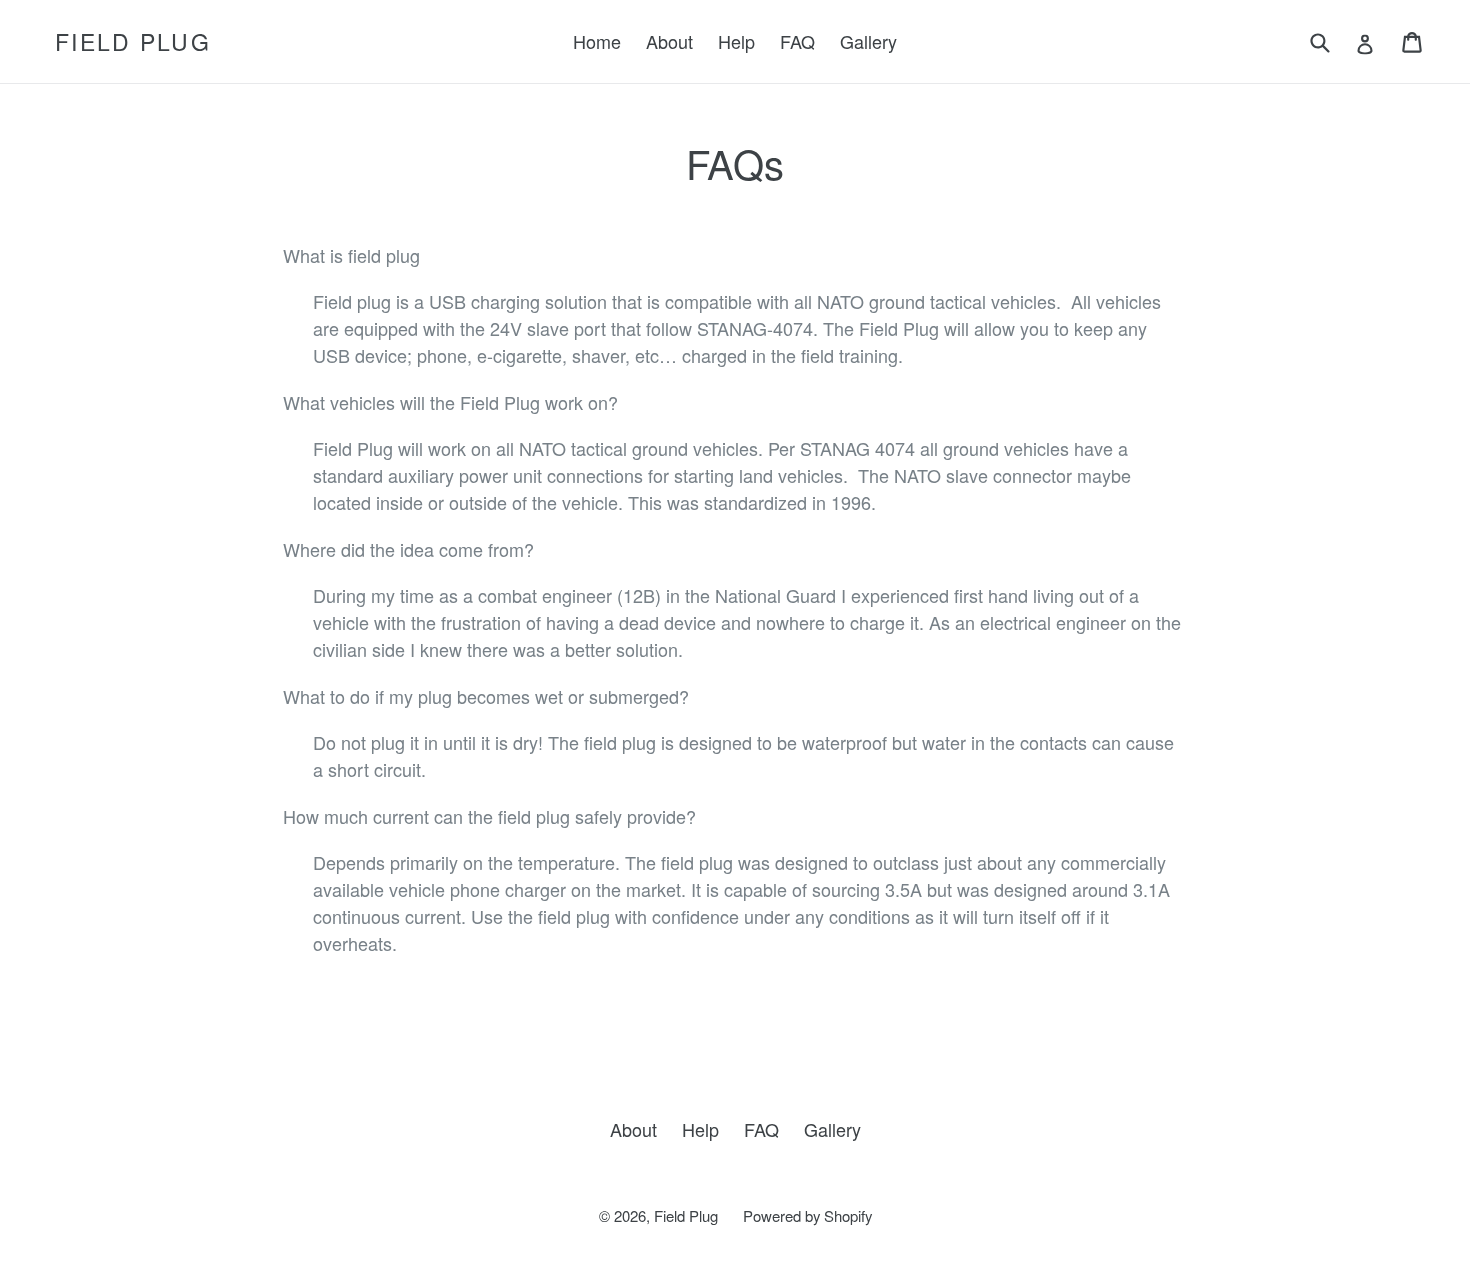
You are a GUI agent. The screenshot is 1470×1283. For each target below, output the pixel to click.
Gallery (868, 41)
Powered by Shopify (807, 1215)
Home (597, 41)
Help (736, 41)
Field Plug (133, 42)
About (669, 41)
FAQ (797, 41)
